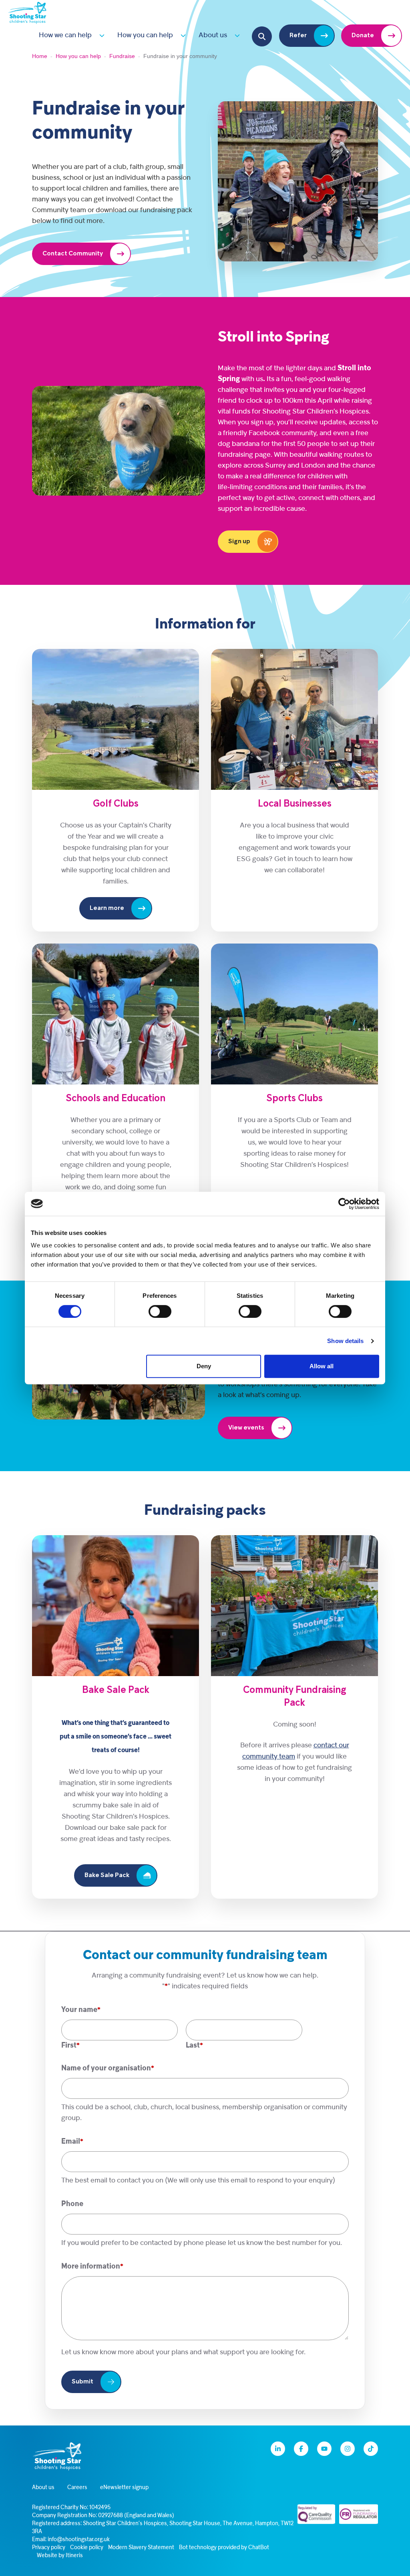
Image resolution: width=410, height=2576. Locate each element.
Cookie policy (87, 2548)
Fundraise (122, 56)
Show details (345, 1341)
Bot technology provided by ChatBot (224, 2548)
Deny (204, 1366)
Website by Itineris (60, 2556)
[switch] (160, 1311)
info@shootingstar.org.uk (79, 2540)
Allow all (322, 1366)
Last (193, 2046)
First (69, 2046)
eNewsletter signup (124, 2488)
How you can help (145, 35)
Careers (77, 2488)
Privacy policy (49, 2548)
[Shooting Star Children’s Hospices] (27, 12)
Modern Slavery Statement (141, 2548)
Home (40, 56)
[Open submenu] (100, 35)
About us (213, 35)
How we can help (65, 35)
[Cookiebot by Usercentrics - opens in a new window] (344, 1204)
